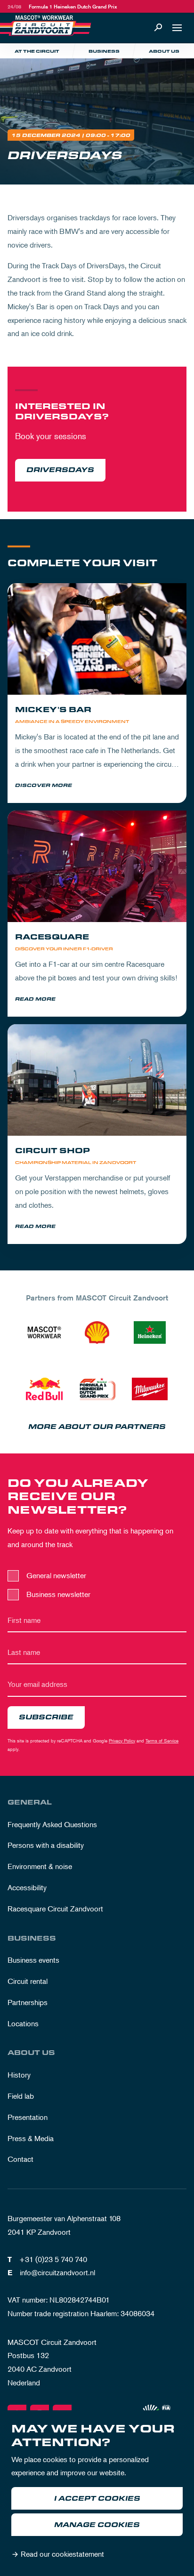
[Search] (158, 28)
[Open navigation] (177, 28)
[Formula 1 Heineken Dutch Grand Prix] (97, 1389)
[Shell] (97, 1332)
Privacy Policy (122, 1740)
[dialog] (97, 2493)
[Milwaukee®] (150, 1389)
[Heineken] (150, 1332)
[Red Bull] (44, 1389)
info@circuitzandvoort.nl (57, 2272)
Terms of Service (162, 1740)
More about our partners (97, 1427)
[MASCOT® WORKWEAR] (44, 1332)
